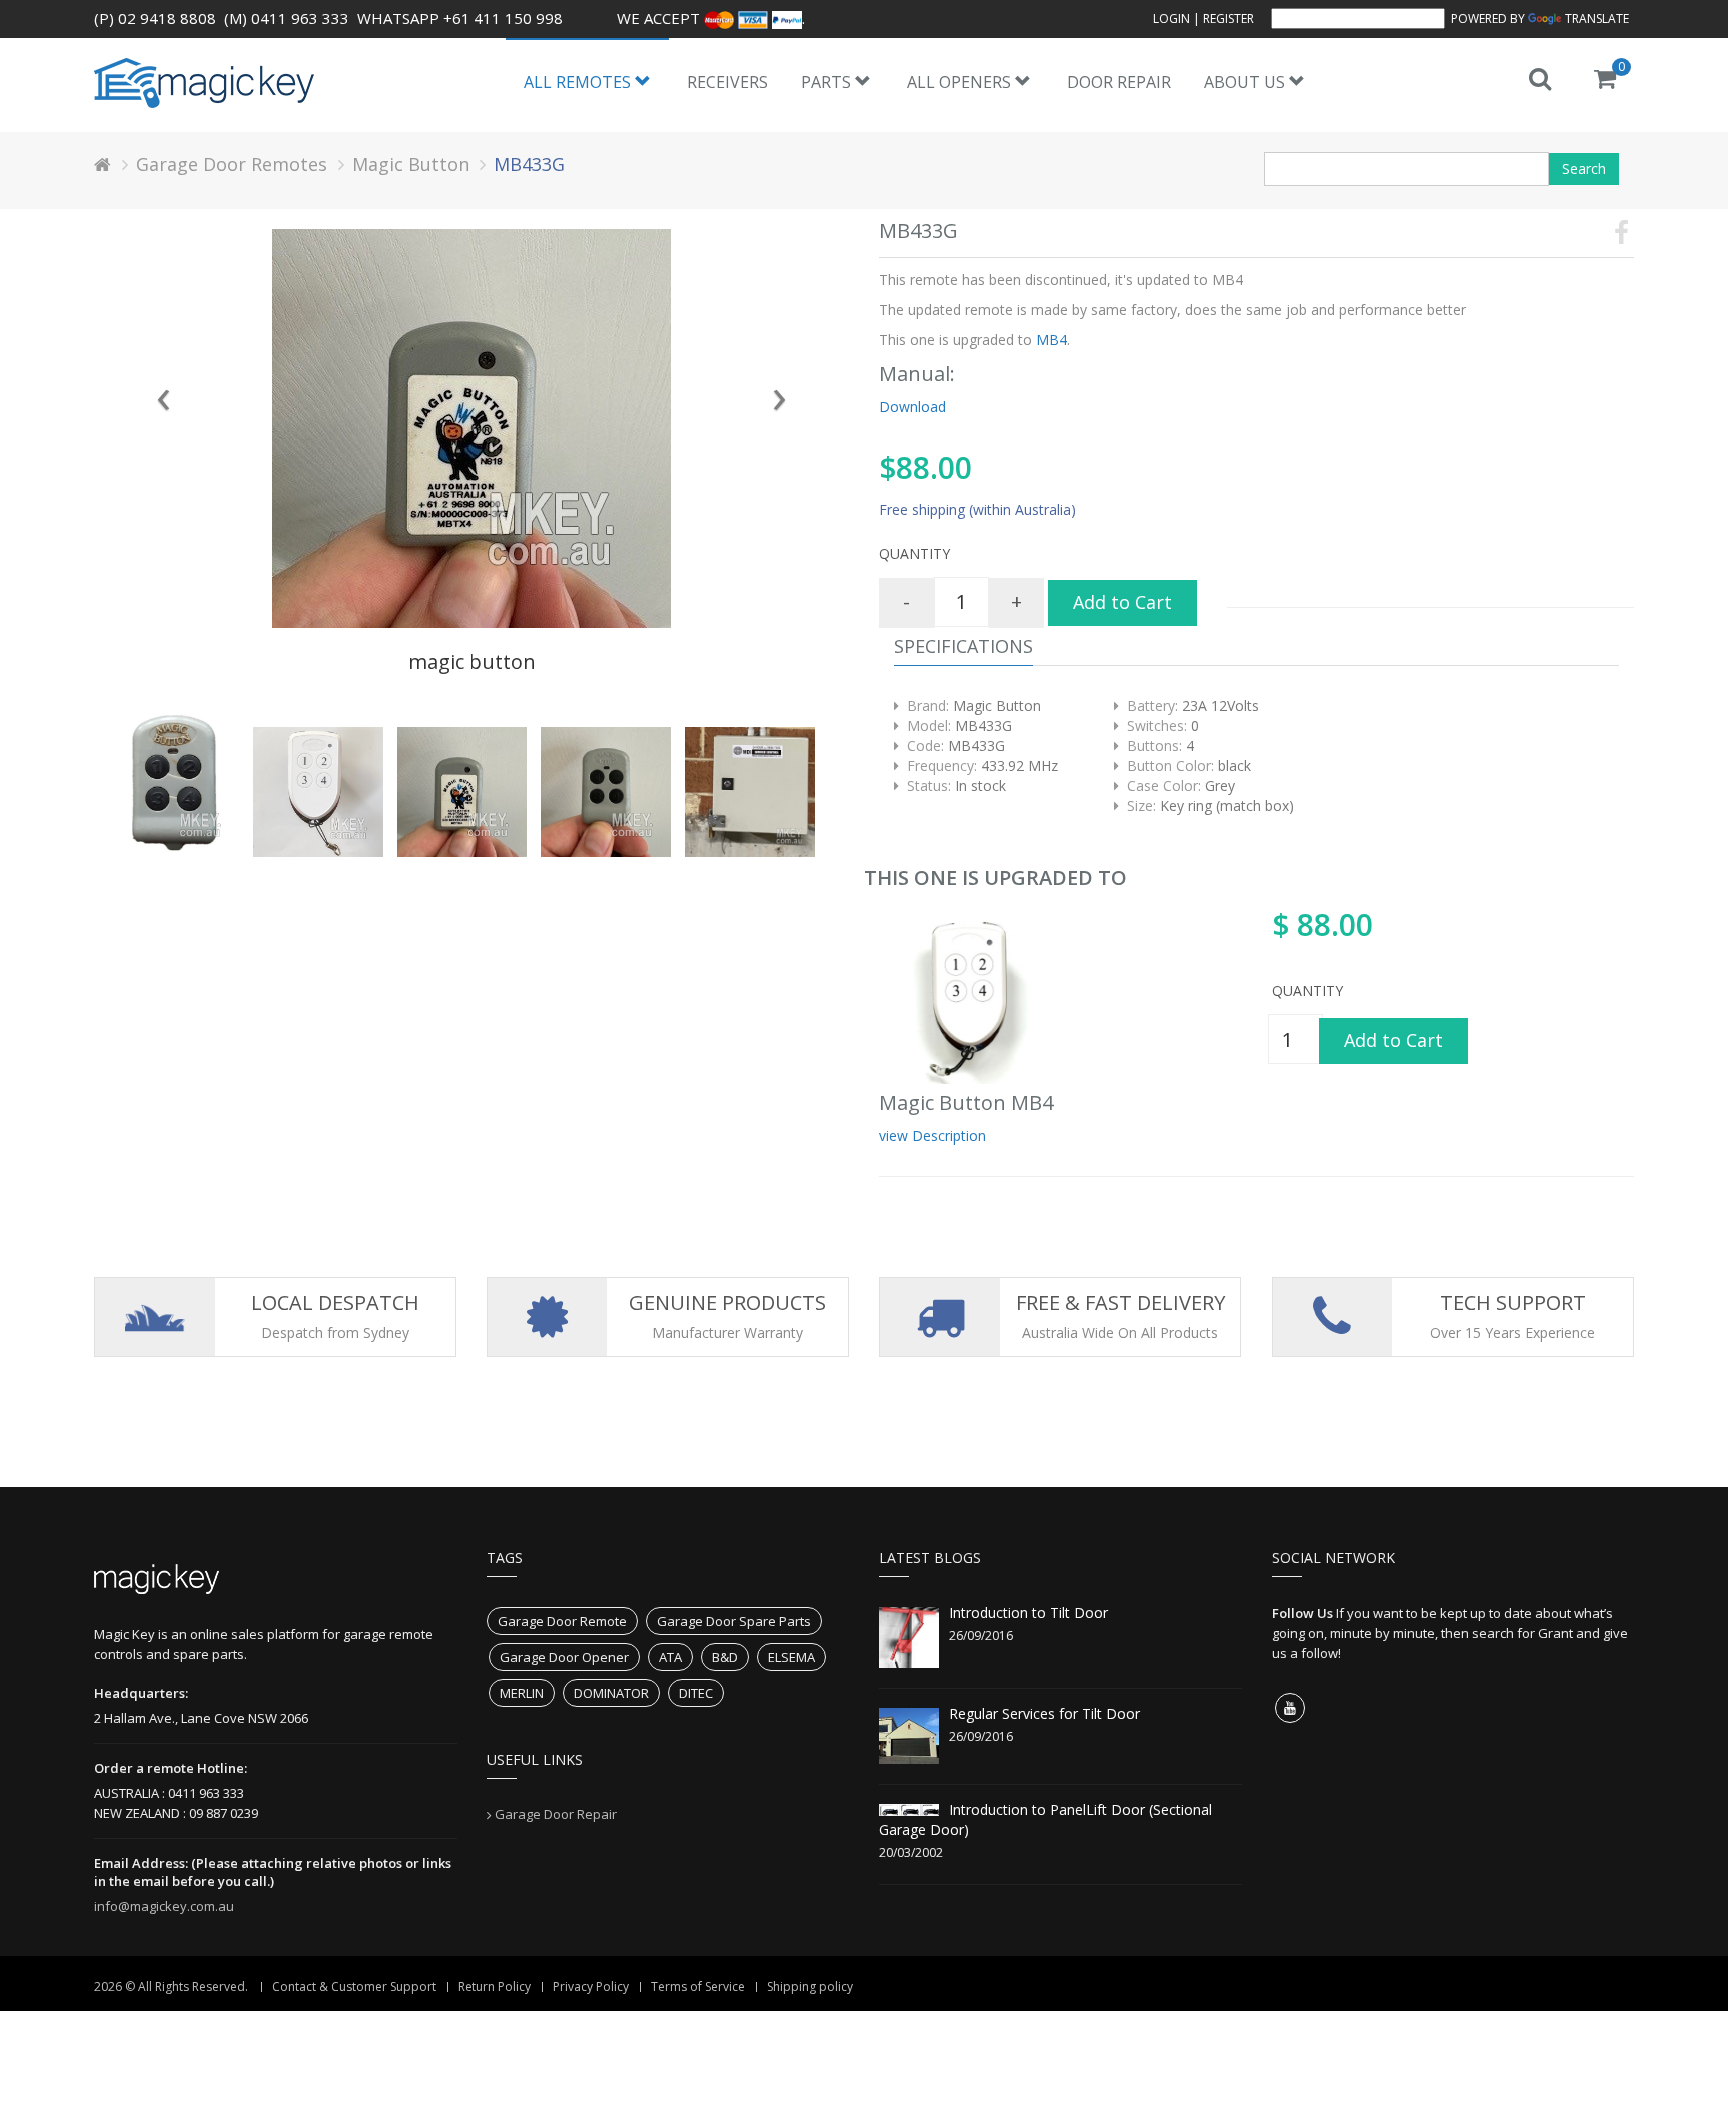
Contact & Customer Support (354, 1986)
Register (1228, 18)
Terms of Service (698, 1986)
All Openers (961, 82)
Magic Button (410, 164)
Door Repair (1119, 82)
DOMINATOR (611, 1693)
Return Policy (494, 1986)
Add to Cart (1122, 602)
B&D (725, 1657)
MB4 (1049, 339)
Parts (828, 82)
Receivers (727, 82)
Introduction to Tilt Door (1028, 1612)
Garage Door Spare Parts (734, 1621)
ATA (670, 1657)
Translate (1597, 18)
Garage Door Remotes (231, 164)
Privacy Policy (591, 1986)
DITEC (696, 1693)
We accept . (711, 18)
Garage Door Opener (564, 1657)
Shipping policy (810, 1986)
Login (1171, 18)
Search (1584, 168)
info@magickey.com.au (164, 1906)
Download (912, 406)
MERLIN (522, 1693)
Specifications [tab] (963, 646)
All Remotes (579, 82)
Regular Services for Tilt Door (1044, 1713)
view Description (932, 1135)
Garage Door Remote (562, 1621)
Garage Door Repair (556, 1814)
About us (1246, 82)
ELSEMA (791, 1657)
